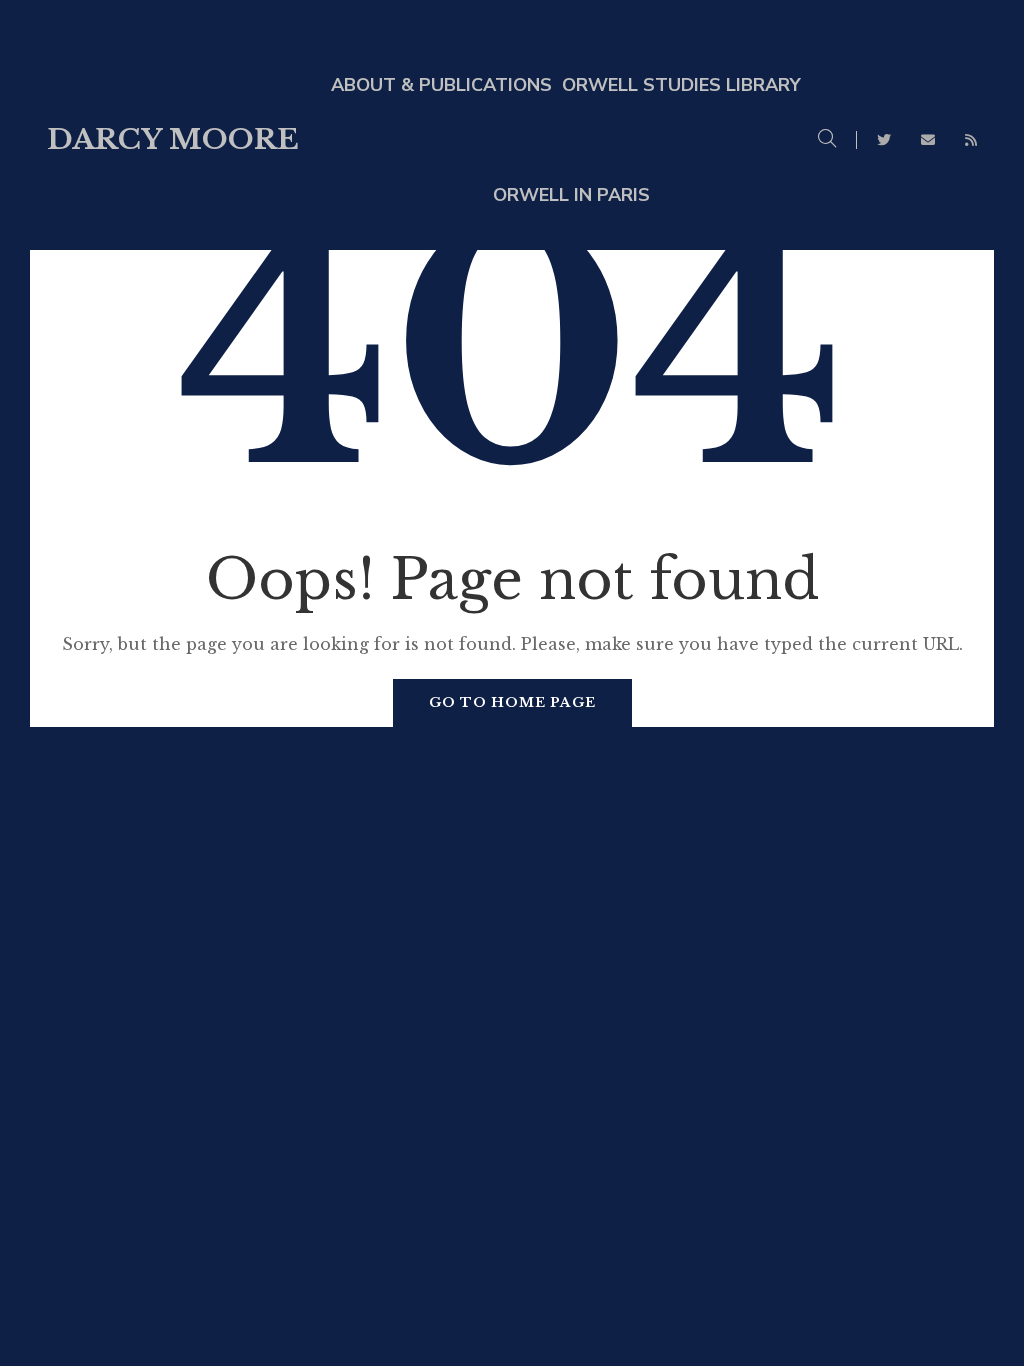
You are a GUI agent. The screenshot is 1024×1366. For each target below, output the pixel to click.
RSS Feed (971, 140)
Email (928, 140)
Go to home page (512, 702)
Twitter (884, 140)
